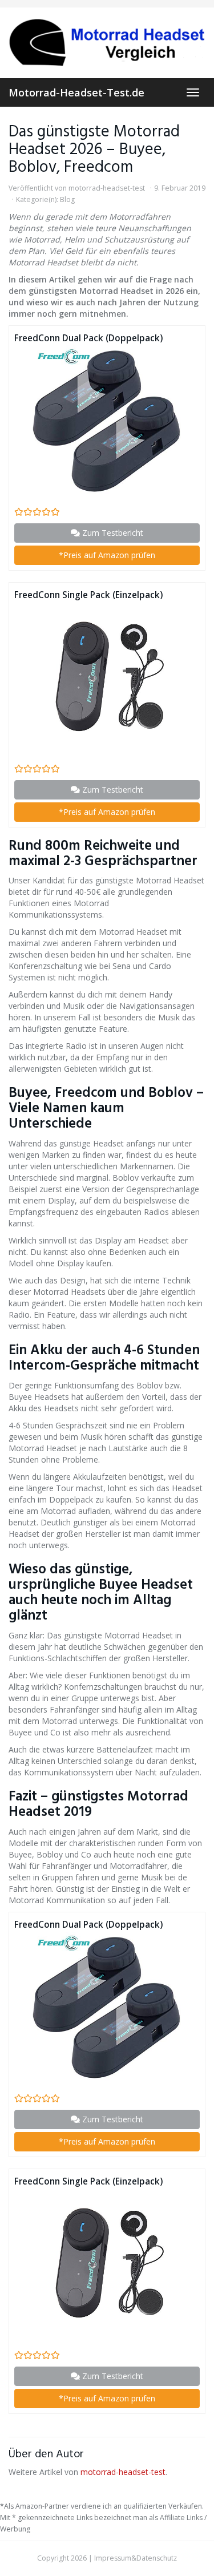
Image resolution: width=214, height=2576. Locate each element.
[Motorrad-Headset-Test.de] (107, 43)
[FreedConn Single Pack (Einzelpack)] (107, 677)
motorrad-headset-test (107, 188)
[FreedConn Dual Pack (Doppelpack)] (107, 420)
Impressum (113, 2558)
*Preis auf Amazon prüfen (107, 555)
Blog (67, 199)
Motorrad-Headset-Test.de (76, 92)
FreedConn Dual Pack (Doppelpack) (88, 338)
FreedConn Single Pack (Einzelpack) (88, 595)
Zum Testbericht (112, 533)
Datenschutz (157, 2558)
